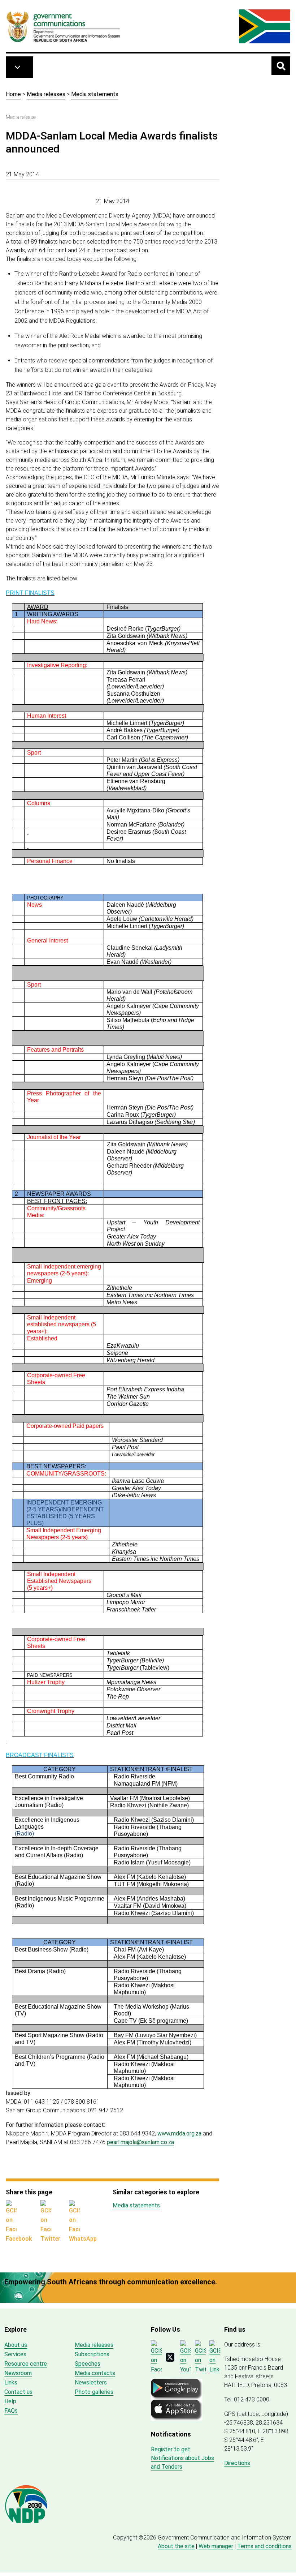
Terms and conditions (264, 2546)
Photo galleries (94, 2392)
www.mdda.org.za (179, 2133)
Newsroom (18, 2373)
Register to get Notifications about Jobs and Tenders (182, 2458)
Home (13, 94)
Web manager (216, 2546)
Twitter (50, 2239)
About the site (176, 2546)
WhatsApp (83, 2239)
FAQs (11, 2411)
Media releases (46, 94)
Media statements (95, 94)
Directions (237, 2463)
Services (15, 2354)
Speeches (88, 2364)
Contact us (18, 2392)
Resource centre (26, 2364)
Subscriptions (92, 2354)
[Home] (64, 26)
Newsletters (91, 2382)
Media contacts (95, 2373)
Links (11, 2382)
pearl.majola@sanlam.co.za (140, 2142)
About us (16, 2345)
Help (10, 2401)
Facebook (19, 2239)
